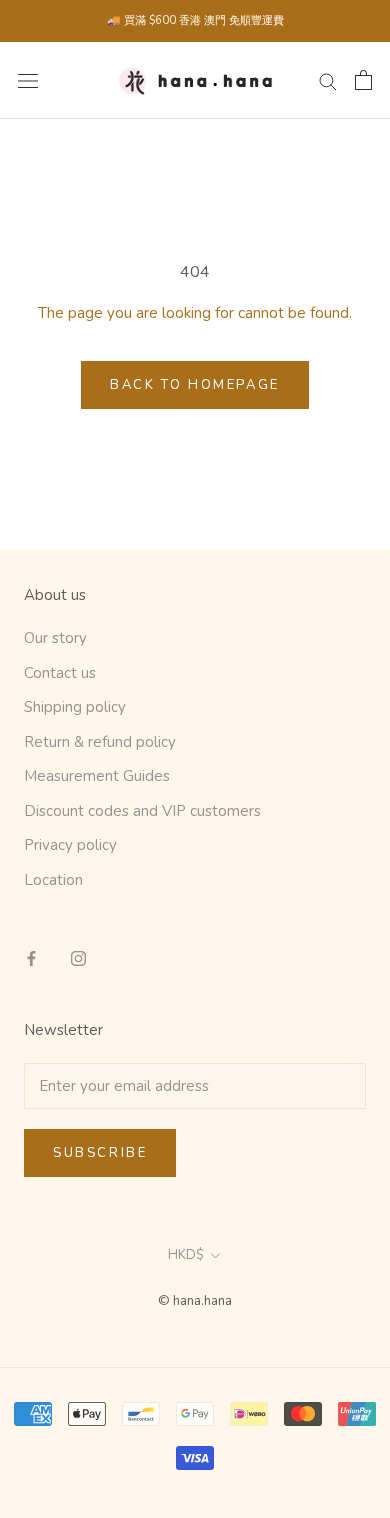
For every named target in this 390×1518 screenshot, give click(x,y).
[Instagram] (78, 957)
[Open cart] (363, 80)
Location (53, 880)
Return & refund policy (100, 742)
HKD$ (186, 1255)
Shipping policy (75, 707)
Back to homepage (195, 385)
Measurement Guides (97, 776)
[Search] (328, 80)
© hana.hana (195, 1301)
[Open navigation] (28, 80)
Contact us (60, 673)
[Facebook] (31, 957)
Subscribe (100, 1153)
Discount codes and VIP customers (142, 811)
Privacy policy (70, 845)
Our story (55, 638)
